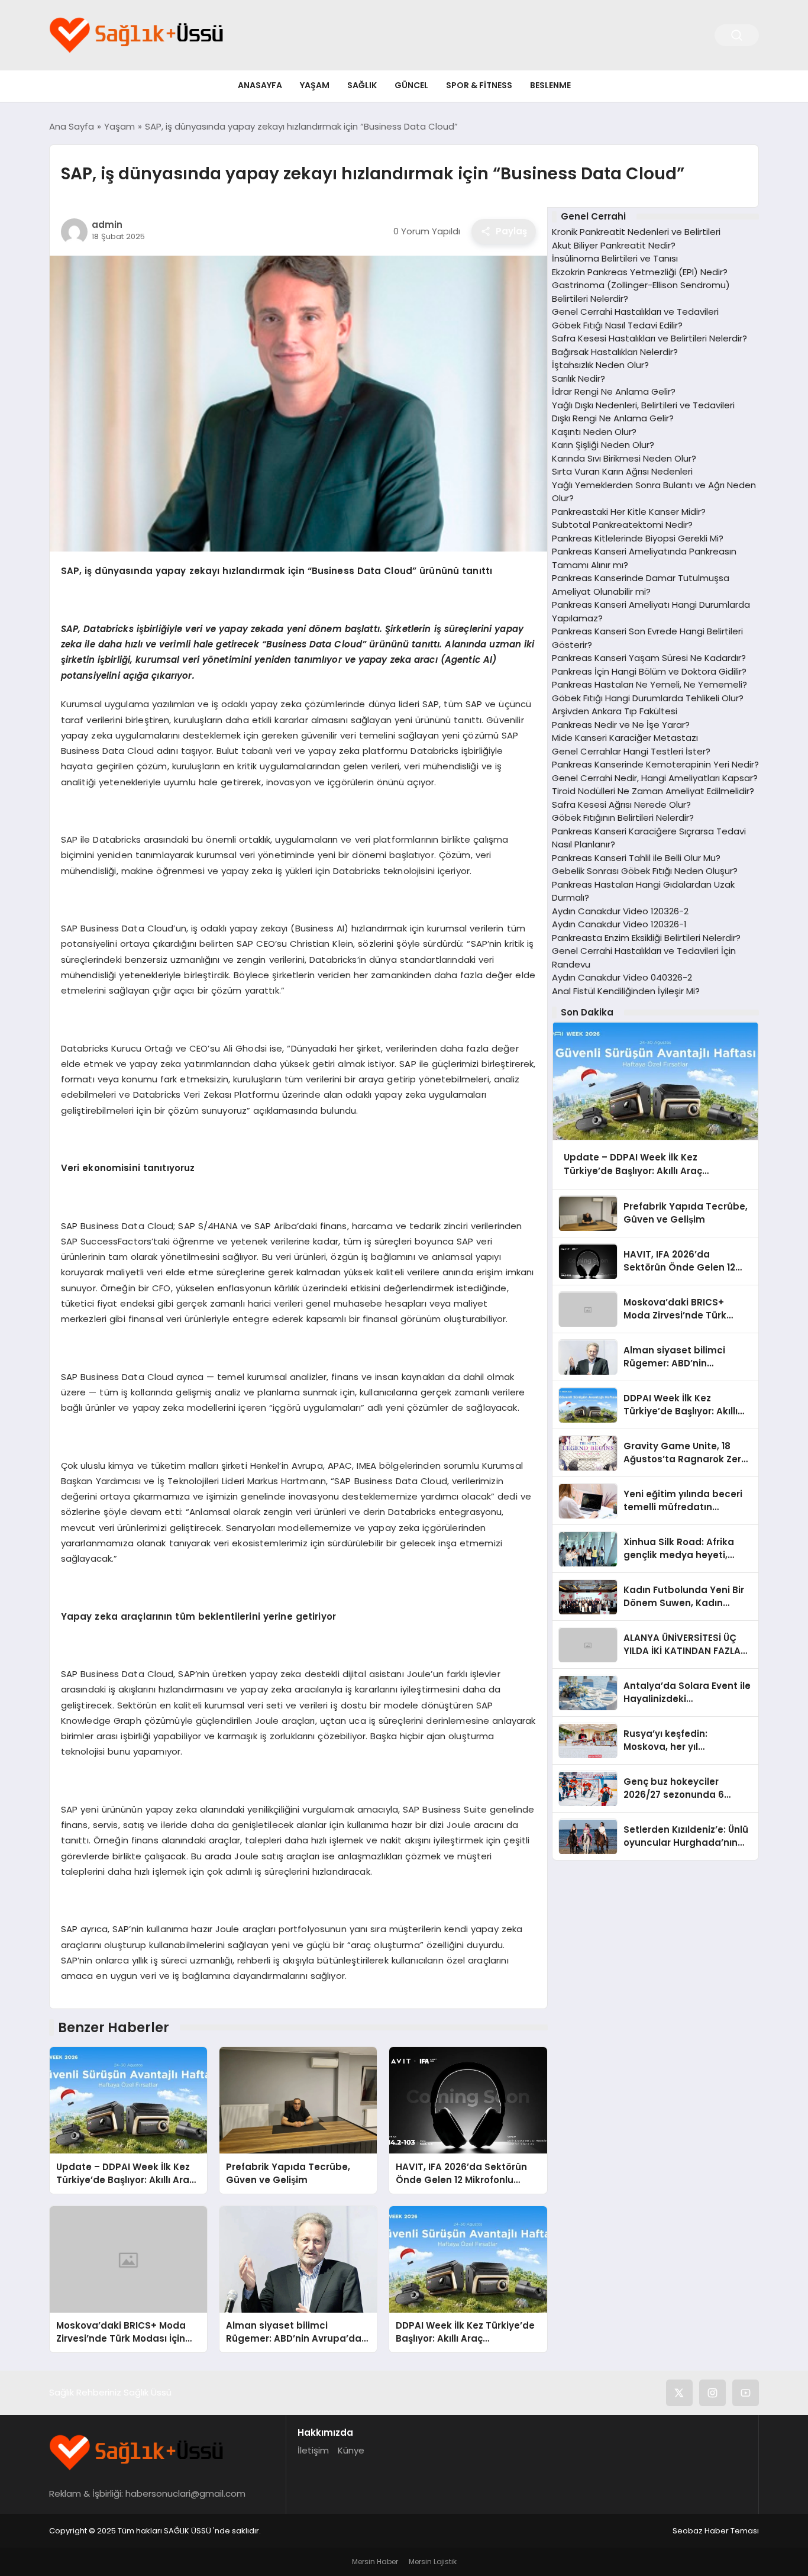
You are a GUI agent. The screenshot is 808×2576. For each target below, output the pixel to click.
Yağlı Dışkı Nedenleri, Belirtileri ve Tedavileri (643, 405)
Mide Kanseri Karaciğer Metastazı (625, 738)
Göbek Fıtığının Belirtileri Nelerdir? (623, 818)
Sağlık (362, 85)
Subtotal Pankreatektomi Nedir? (622, 525)
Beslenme (550, 85)
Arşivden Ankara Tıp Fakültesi (615, 712)
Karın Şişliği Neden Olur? (603, 445)
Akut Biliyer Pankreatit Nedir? (614, 245)
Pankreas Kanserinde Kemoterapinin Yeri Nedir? (655, 765)
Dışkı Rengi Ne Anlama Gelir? (613, 419)
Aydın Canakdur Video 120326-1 (619, 925)
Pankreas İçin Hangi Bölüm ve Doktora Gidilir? (649, 671)
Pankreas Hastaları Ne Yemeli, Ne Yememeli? (649, 685)
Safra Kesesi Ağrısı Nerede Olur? (621, 805)
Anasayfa (260, 85)
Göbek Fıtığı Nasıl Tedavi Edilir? (617, 325)
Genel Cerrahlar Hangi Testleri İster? (631, 751)
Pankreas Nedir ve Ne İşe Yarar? (621, 725)
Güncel (411, 85)
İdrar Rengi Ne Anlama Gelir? (614, 392)
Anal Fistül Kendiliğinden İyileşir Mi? (626, 991)
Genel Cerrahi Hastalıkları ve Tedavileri (635, 312)
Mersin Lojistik (433, 2562)
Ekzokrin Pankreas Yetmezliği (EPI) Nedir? (640, 272)
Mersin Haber (375, 2562)
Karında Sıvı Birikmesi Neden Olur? (624, 458)
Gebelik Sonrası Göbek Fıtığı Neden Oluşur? (645, 871)
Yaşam (315, 85)
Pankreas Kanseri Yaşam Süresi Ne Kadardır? (649, 658)
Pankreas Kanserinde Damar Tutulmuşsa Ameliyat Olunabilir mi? (641, 585)
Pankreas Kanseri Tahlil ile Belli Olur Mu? (636, 858)
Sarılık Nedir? (578, 378)
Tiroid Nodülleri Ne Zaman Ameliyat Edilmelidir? (653, 792)
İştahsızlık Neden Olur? (600, 365)
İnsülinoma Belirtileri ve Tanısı (615, 259)
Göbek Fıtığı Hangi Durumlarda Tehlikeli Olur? (648, 698)
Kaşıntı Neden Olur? (594, 432)
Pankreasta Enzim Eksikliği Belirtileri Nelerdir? (646, 938)
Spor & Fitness (479, 85)
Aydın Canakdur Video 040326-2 (622, 978)
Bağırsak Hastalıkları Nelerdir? (615, 352)
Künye (351, 2450)
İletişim (313, 2450)
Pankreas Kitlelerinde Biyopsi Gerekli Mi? (638, 538)
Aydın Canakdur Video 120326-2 (620, 911)
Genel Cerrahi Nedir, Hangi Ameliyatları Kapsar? (655, 778)
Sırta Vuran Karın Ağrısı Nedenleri (622, 472)
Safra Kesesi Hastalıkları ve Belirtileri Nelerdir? (649, 339)
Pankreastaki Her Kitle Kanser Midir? (629, 512)
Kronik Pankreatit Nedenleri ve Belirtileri (636, 232)
